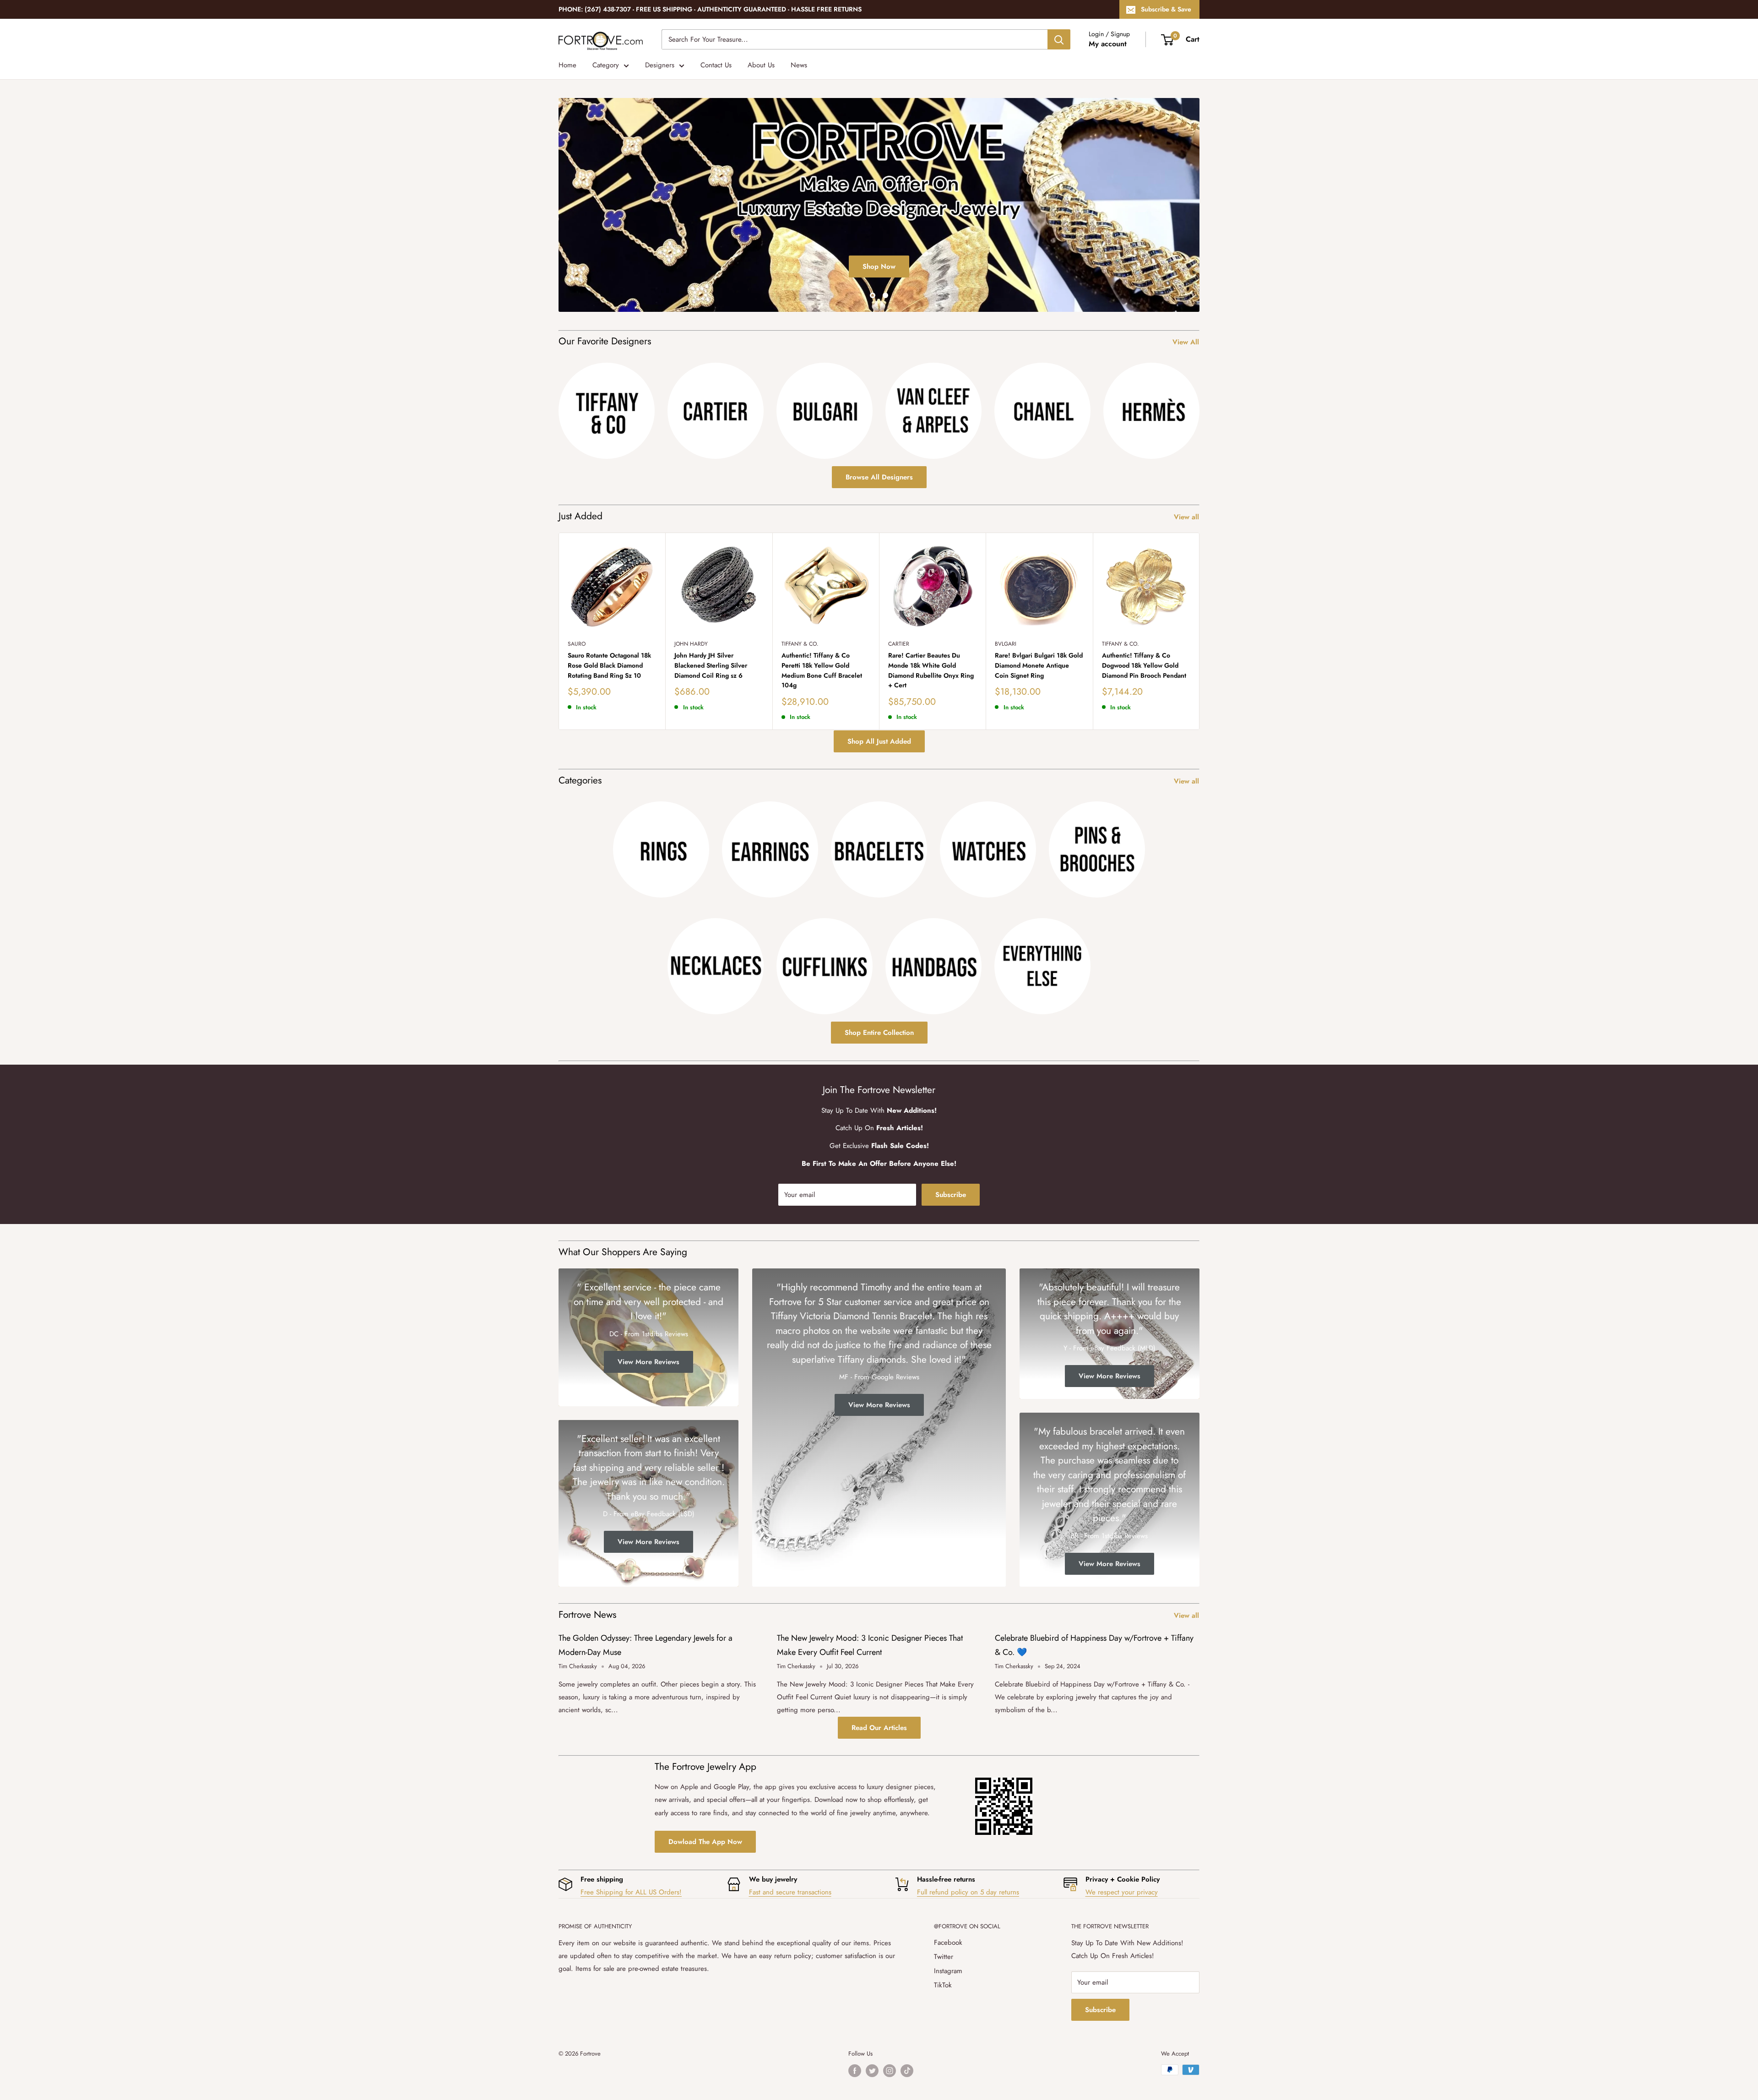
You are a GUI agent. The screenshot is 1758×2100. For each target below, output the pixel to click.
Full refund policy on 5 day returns (968, 1892)
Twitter (944, 1957)
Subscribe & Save (1166, 9)
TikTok (943, 1985)
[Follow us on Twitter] (872, 2071)
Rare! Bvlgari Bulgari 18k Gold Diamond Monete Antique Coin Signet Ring (1039, 665)
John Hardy (691, 644)
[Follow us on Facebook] (855, 2071)
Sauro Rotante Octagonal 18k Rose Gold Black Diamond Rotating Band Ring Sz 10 (609, 665)
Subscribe (951, 1195)
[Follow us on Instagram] (890, 2071)
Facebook (948, 1942)
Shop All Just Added (879, 741)
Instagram (948, 1971)
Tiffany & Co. (800, 644)
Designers (660, 65)
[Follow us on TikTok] (907, 2071)
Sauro (577, 644)
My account (1108, 44)
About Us (761, 65)
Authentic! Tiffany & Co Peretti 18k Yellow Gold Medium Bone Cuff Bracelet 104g (822, 670)
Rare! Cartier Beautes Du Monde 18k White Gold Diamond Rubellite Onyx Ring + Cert (931, 670)
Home (567, 65)
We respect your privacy (1122, 1892)
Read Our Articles (879, 1728)
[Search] (1059, 39)
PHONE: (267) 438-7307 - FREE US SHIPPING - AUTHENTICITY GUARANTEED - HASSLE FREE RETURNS (710, 9)
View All (1187, 342)
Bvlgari (1006, 644)
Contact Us (716, 65)
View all (1188, 517)
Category (606, 65)
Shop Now (879, 266)
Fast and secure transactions (790, 1892)
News (799, 65)
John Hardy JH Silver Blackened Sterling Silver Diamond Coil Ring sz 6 (711, 665)
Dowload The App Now (705, 1842)
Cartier (899, 644)
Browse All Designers (879, 477)
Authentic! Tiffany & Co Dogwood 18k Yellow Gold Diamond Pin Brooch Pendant (1144, 665)
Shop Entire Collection (879, 1033)
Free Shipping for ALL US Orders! (631, 1892)
